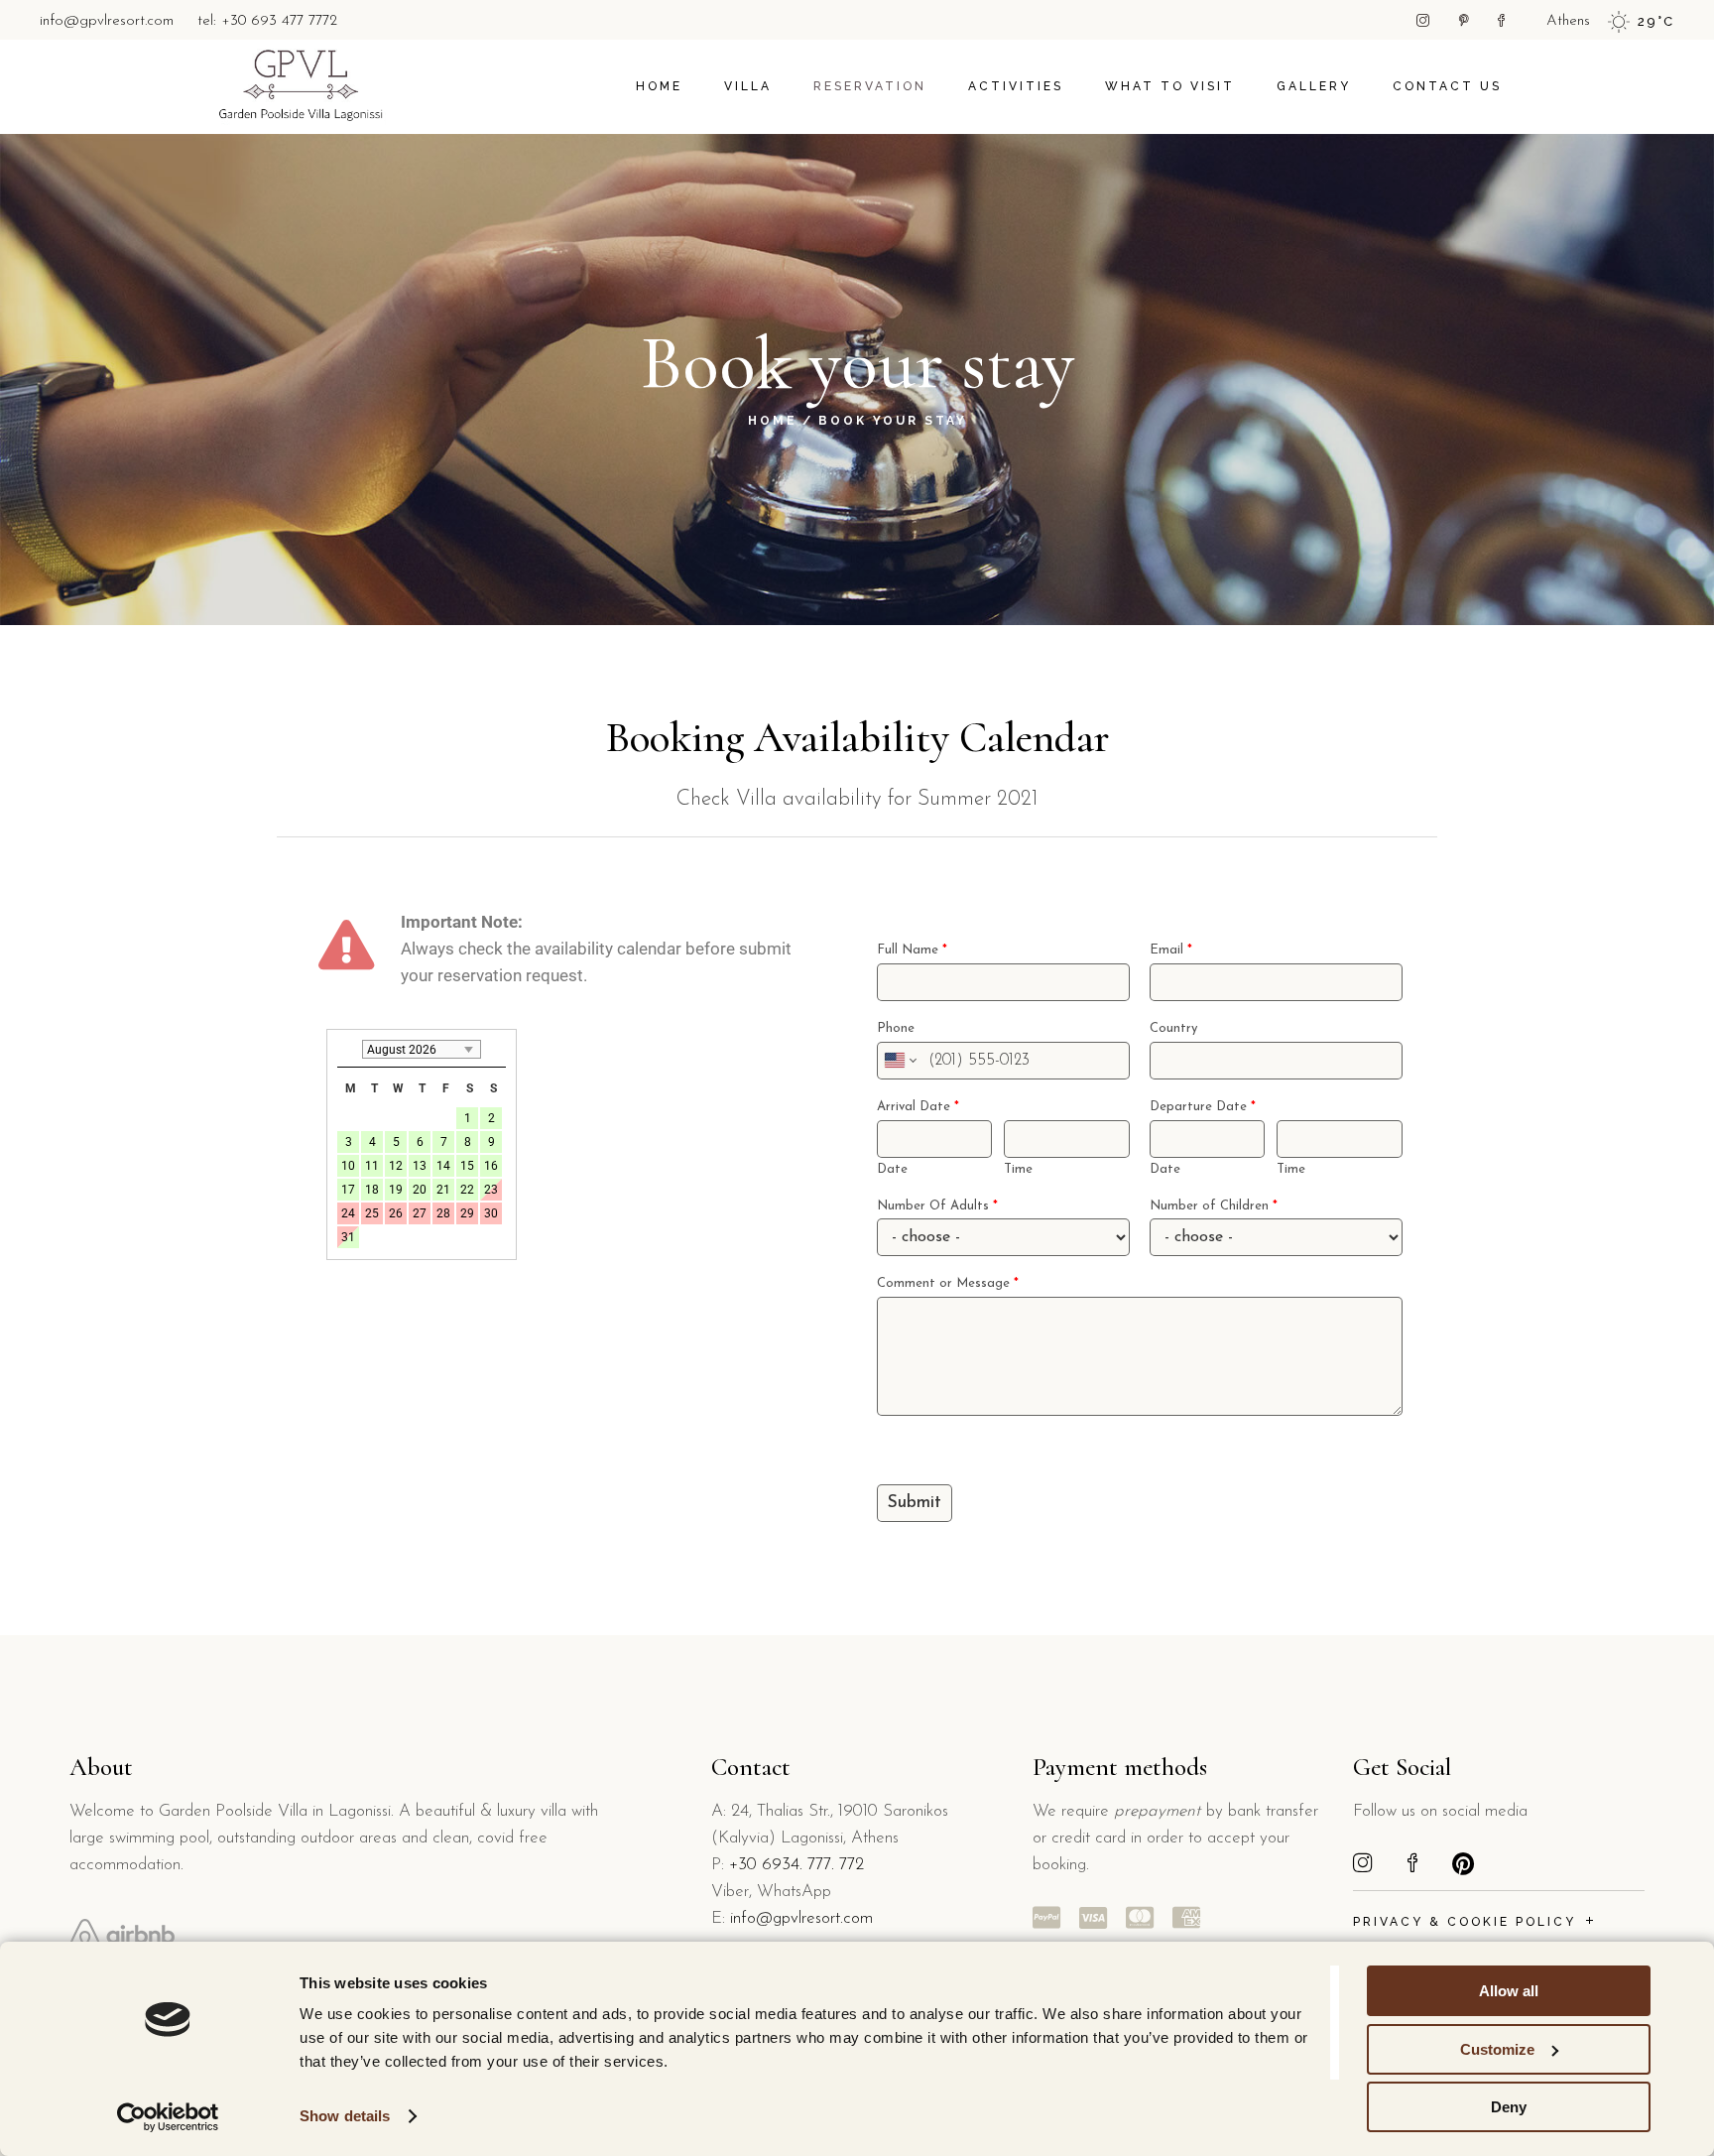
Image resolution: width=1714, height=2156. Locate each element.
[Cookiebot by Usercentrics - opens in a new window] (168, 2117)
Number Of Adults (937, 1206)
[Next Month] (496, 1049)
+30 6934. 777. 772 (796, 1865)
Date (892, 1169)
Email (1171, 950)
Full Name (912, 950)
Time (1018, 1169)
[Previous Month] (347, 1049)
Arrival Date (918, 1107)
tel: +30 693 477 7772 (267, 21)
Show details (345, 2116)
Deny (1509, 2107)
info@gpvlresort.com (107, 21)
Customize (1497, 2049)
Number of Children (1214, 1206)
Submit (915, 1503)
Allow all (1509, 1991)
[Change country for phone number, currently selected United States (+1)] (899, 1061)
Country (1173, 1028)
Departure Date (1203, 1107)
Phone (896, 1028)
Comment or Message (948, 1283)
